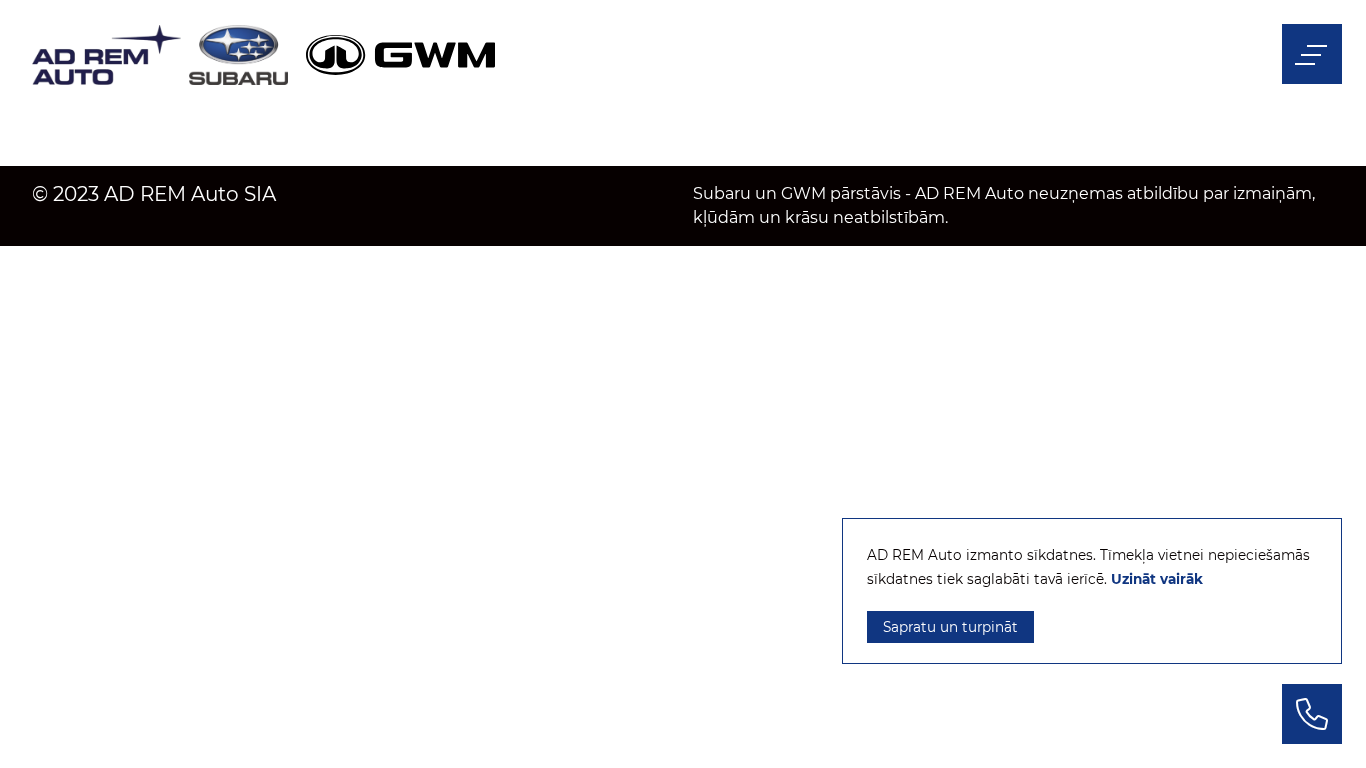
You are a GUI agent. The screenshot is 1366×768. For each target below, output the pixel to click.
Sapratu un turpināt (950, 627)
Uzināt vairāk (1157, 579)
